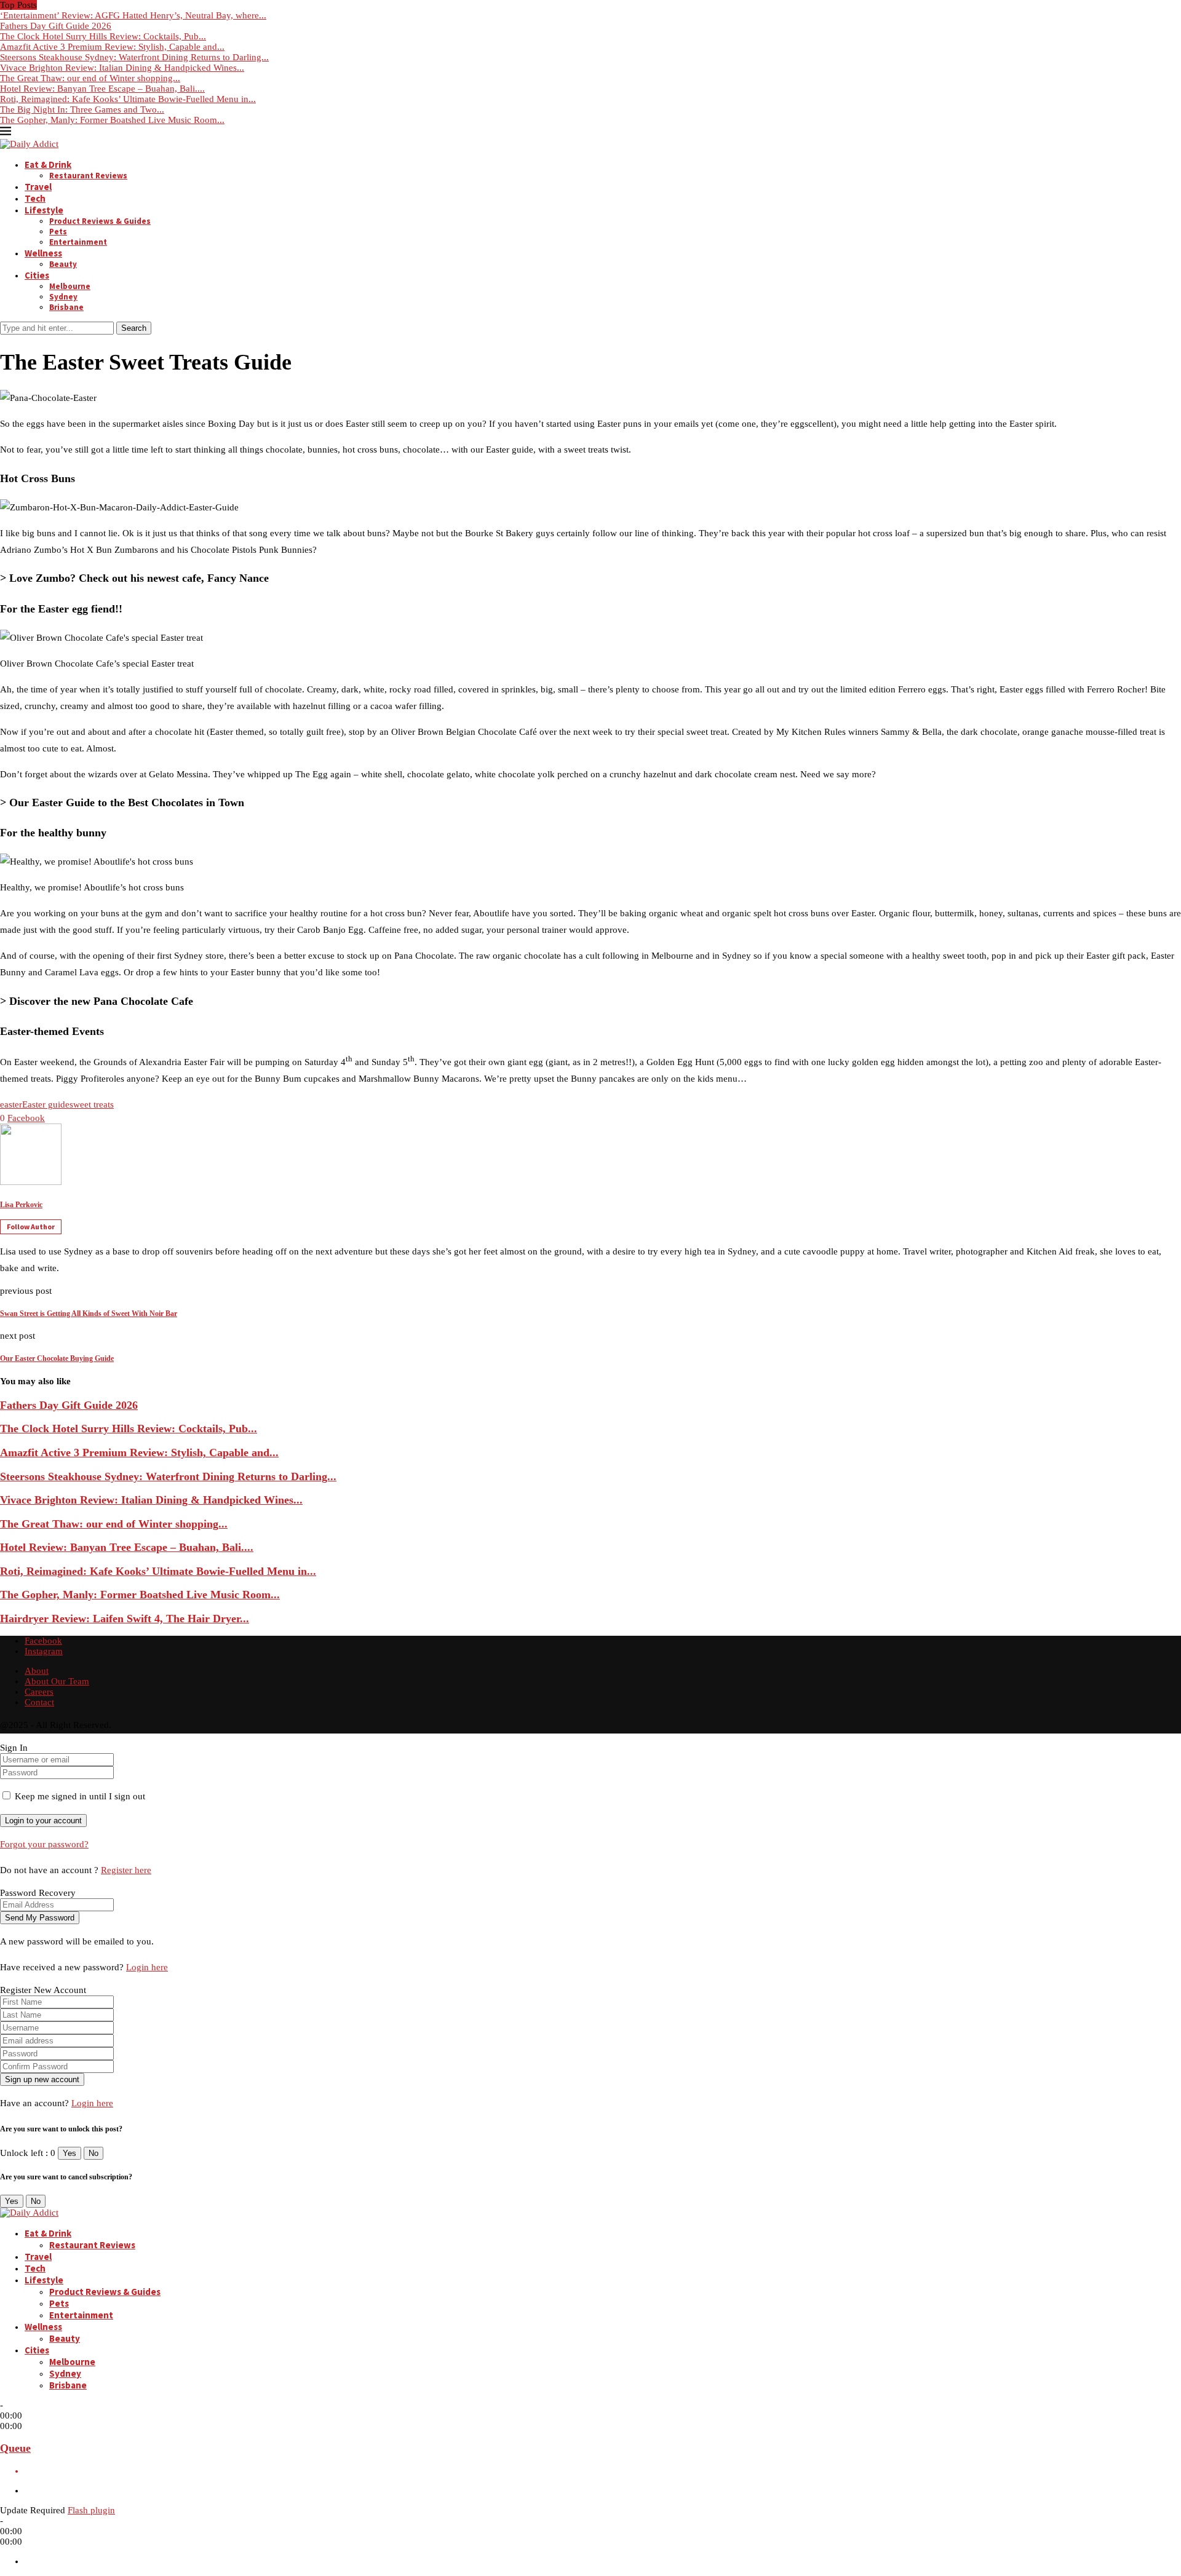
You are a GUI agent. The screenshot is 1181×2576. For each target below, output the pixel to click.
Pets (58, 232)
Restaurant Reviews (88, 176)
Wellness (43, 253)
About (37, 1671)
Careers (39, 1692)
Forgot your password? (44, 1844)
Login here (147, 1967)
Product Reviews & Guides (100, 221)
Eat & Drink (48, 164)
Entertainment (78, 242)
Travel (38, 187)
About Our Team (57, 1681)
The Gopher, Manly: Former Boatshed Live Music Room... (112, 120)
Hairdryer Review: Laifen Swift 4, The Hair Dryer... (125, 1619)
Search (134, 328)
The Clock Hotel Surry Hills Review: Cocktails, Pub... (103, 36)
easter (11, 1104)
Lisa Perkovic (21, 1205)
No (93, 2153)
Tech (35, 198)
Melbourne (70, 286)
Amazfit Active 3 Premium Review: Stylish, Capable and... (112, 47)
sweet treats (92, 1104)
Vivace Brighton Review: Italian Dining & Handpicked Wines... (122, 68)
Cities (37, 275)
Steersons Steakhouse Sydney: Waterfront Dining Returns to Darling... (134, 57)
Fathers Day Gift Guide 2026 (56, 26)
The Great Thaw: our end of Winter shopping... (90, 78)
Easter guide (46, 1104)
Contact (39, 1702)
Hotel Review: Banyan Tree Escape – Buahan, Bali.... (102, 89)
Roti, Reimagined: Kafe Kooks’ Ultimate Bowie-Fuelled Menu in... (128, 99)
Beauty (63, 264)
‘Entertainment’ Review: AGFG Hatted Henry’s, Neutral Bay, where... (133, 15)
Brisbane (66, 307)
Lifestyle (44, 210)
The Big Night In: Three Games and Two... (82, 109)
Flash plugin (91, 2510)
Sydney (63, 297)
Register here (126, 1870)
